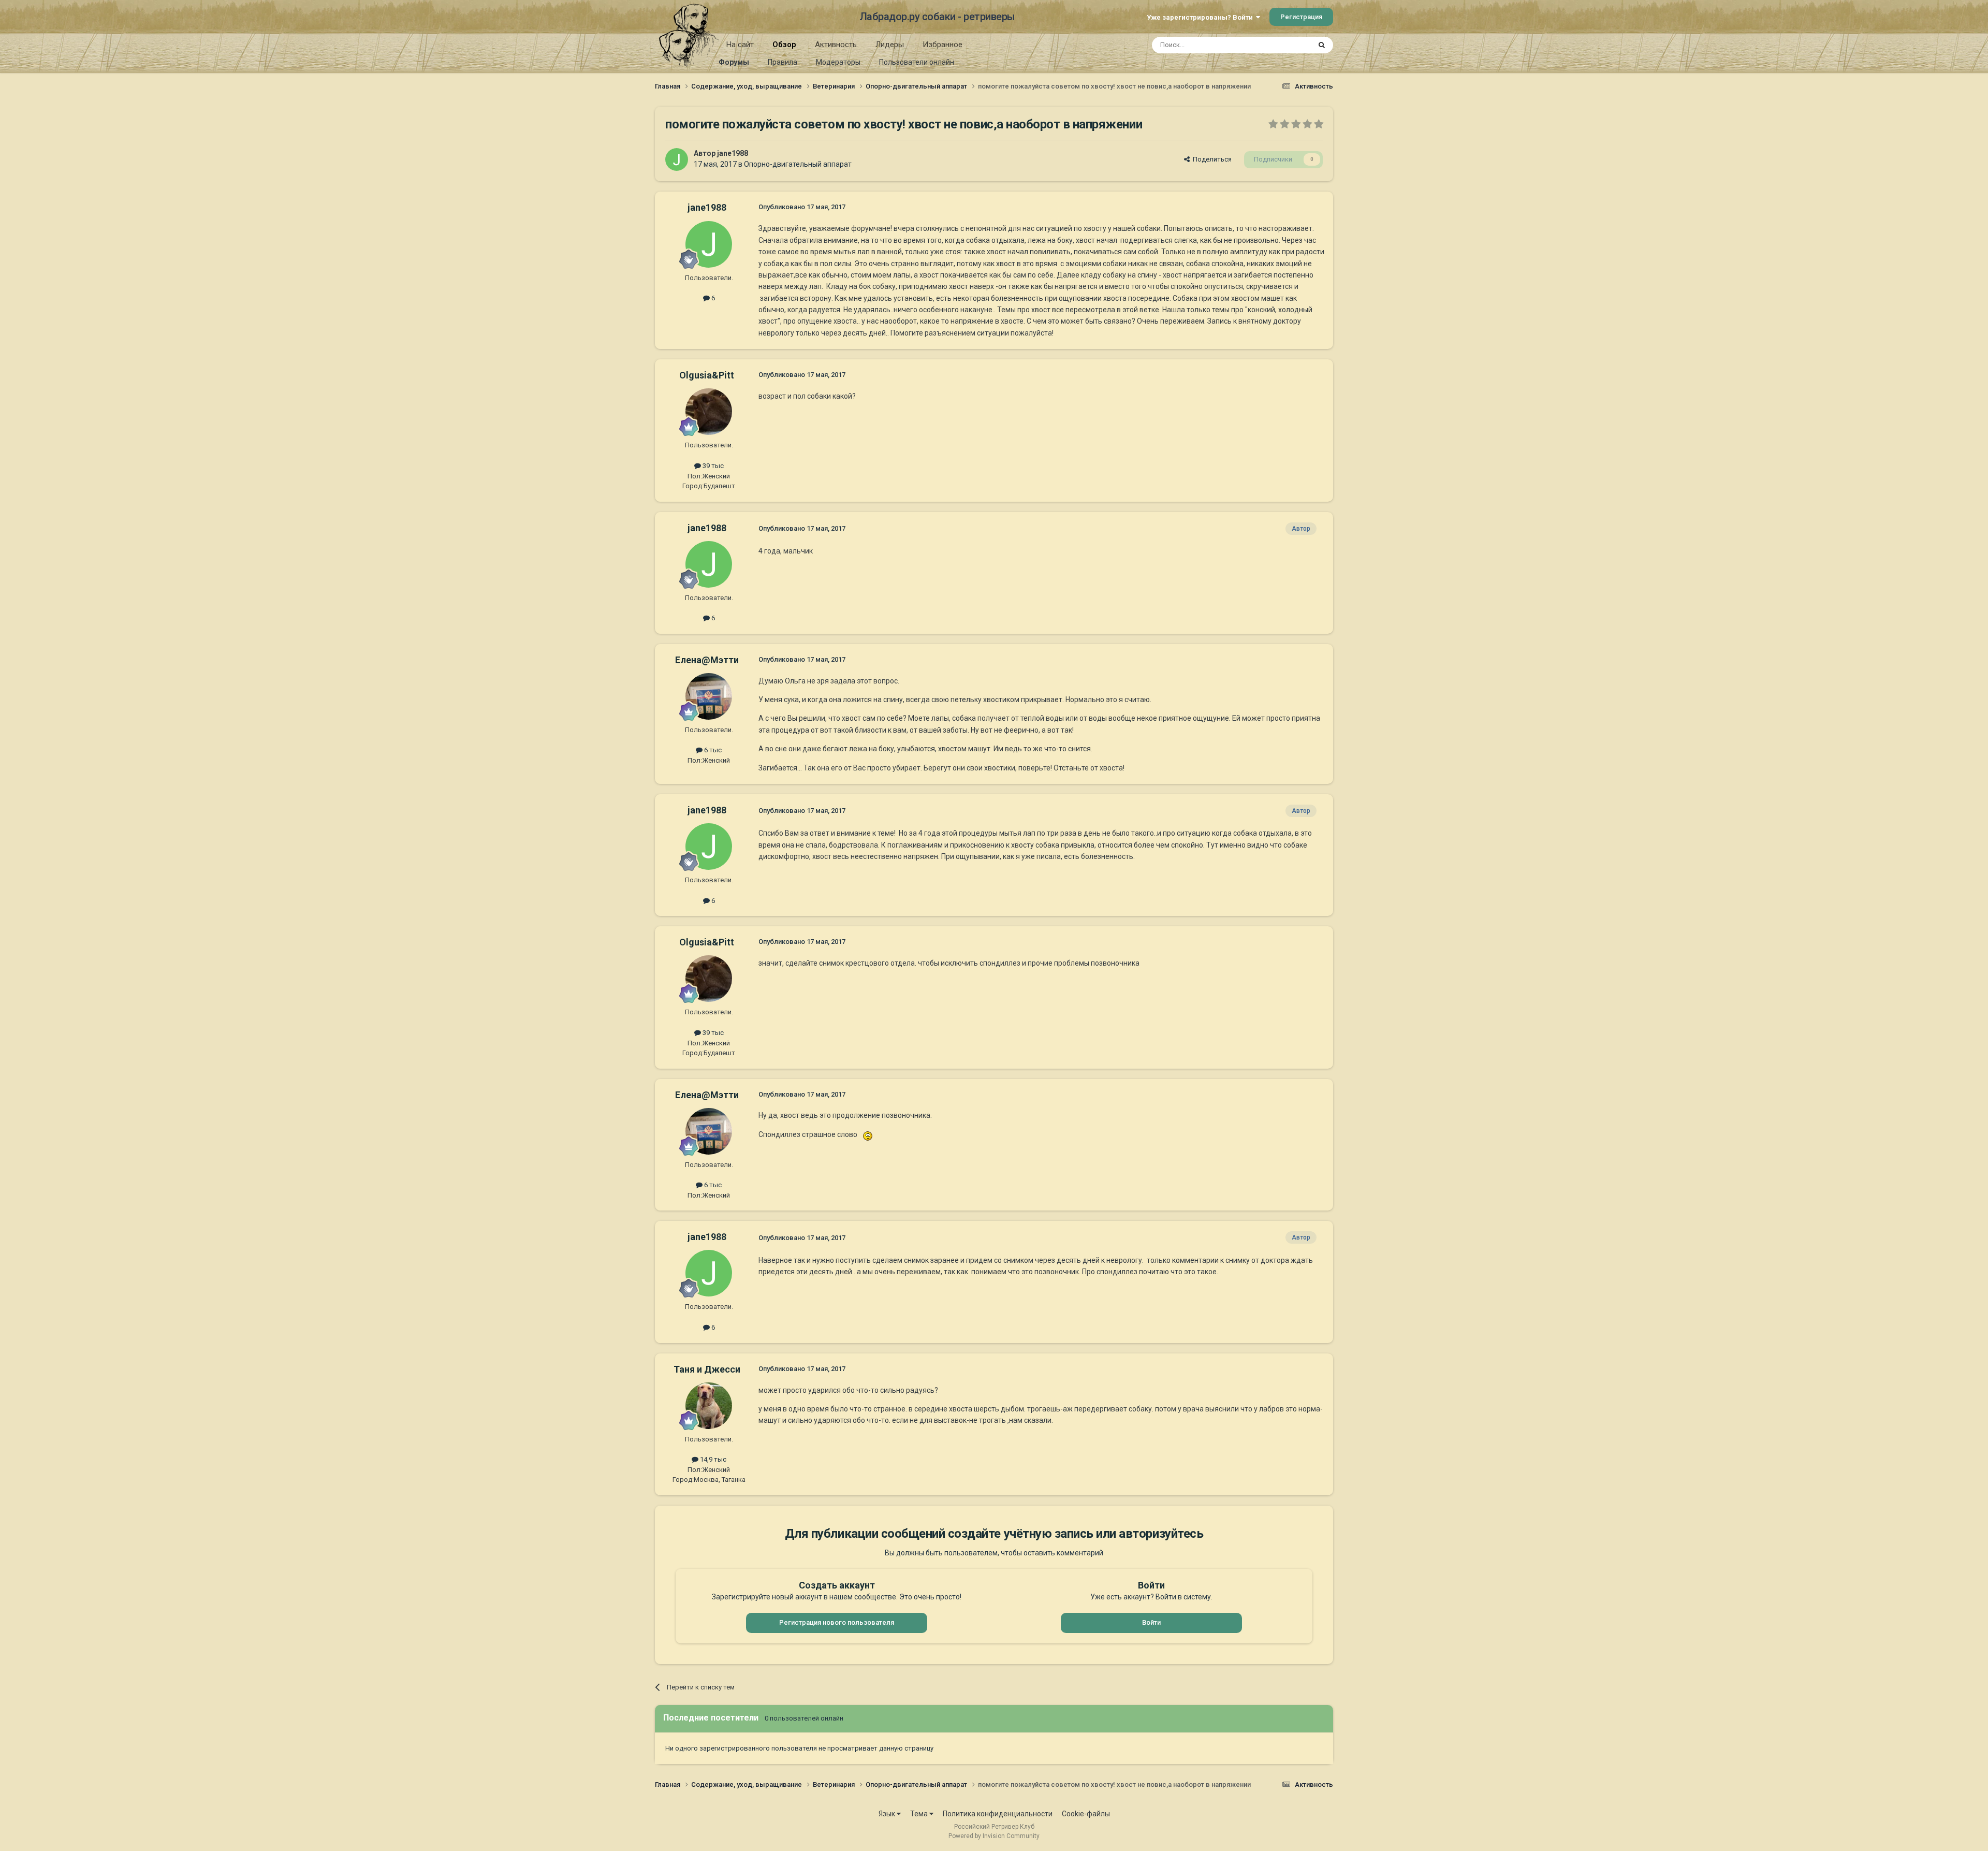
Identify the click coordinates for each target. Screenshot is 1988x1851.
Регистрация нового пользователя (837, 1622)
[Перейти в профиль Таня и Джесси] (709, 1406)
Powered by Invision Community (994, 1836)
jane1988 (733, 153)
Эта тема (1283, 45)
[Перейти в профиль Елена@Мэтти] (709, 696)
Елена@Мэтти (707, 660)
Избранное (942, 45)
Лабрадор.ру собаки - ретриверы (937, 17)
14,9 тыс (712, 1459)
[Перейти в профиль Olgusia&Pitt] (709, 412)
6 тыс (712, 750)
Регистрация (1301, 17)
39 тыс (712, 466)
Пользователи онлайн (917, 62)
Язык (888, 1814)
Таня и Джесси (707, 1369)
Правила (783, 62)
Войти (1151, 1622)
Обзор (784, 45)
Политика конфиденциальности (998, 1814)
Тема (920, 1814)
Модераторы (838, 62)
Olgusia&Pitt (707, 375)
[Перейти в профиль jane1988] (677, 159)
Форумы (734, 62)
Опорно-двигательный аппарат (798, 164)
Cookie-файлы (1086, 1814)
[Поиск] (1322, 45)
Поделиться (1211, 159)
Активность (836, 45)
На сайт (740, 45)
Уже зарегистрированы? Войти (1201, 17)
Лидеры (890, 45)
